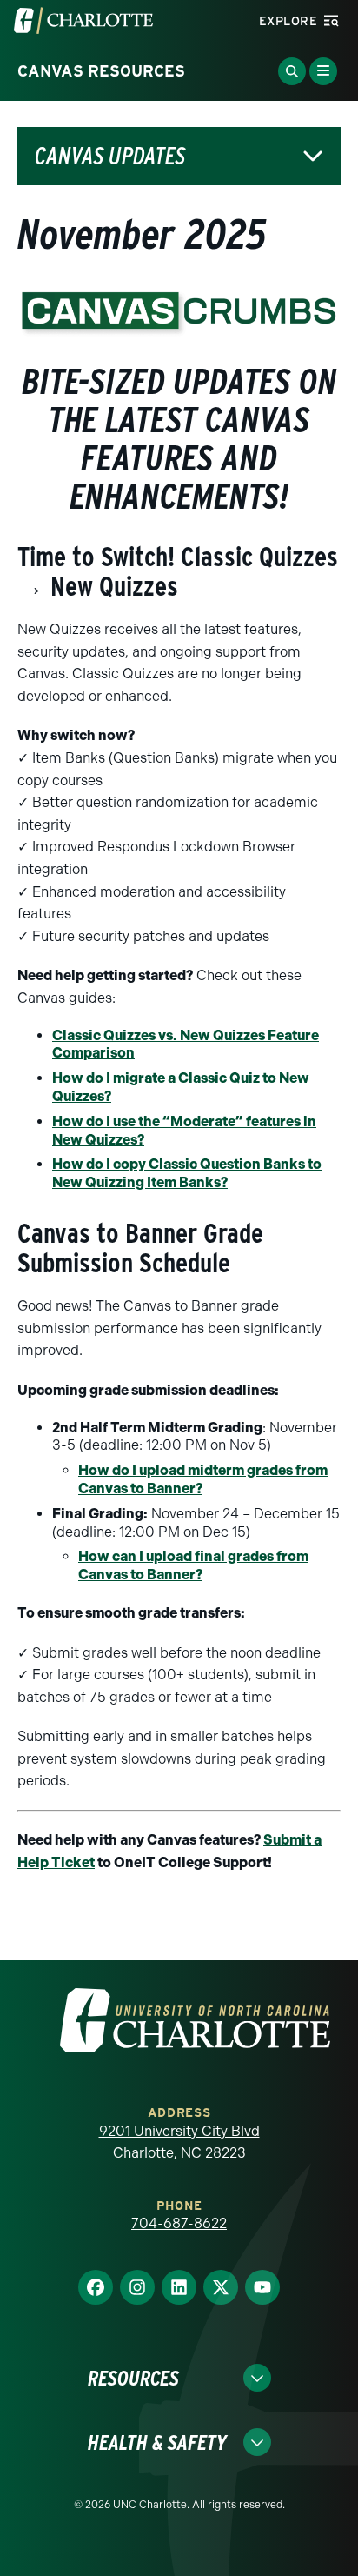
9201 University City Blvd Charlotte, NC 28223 (179, 2142)
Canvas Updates (110, 156)
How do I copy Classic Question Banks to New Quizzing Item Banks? (187, 1173)
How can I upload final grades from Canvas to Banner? (193, 1565)
